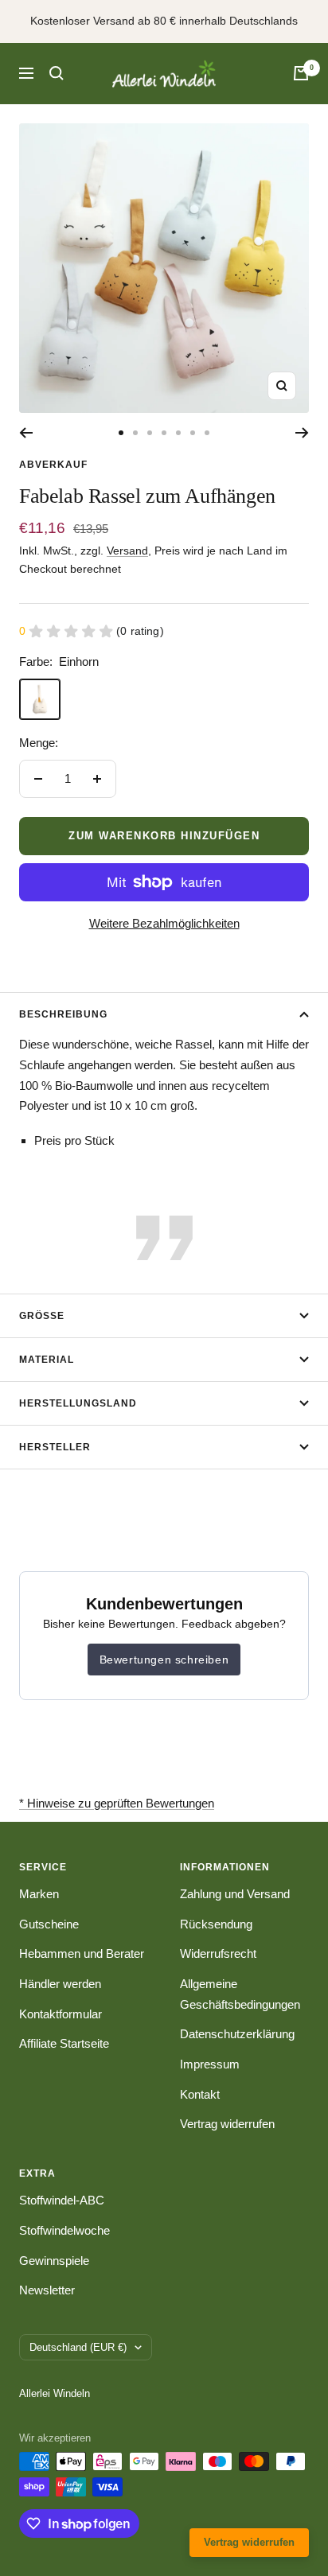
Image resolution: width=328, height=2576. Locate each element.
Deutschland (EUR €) (78, 2347)
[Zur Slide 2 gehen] (135, 433)
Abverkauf (53, 465)
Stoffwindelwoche (64, 2230)
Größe (42, 1316)
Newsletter (47, 2290)
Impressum (210, 2064)
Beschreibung (63, 1014)
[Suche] (57, 73)
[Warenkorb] (301, 73)
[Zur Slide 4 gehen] (164, 433)
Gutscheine (49, 1924)
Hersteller (55, 1447)
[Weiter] (302, 433)
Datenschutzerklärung (237, 2034)
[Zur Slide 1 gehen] (121, 433)
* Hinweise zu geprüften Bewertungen (117, 1803)
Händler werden (60, 1984)
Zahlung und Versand (235, 1894)
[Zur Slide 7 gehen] (207, 433)
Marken (39, 1894)
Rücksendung (216, 1924)
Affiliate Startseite (64, 2043)
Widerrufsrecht (218, 1953)
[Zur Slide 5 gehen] (178, 433)
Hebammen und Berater (82, 1953)
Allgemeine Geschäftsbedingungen (240, 1994)
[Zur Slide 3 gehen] (150, 433)
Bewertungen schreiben (164, 1660)
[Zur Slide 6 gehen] (193, 433)
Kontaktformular (61, 2014)
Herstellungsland (78, 1403)
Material (47, 1360)
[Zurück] (26, 433)
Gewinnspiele (54, 2261)
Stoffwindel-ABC (62, 2200)
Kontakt (200, 2094)
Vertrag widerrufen (227, 2124)
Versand (127, 551)
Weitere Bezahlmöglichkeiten (164, 923)
